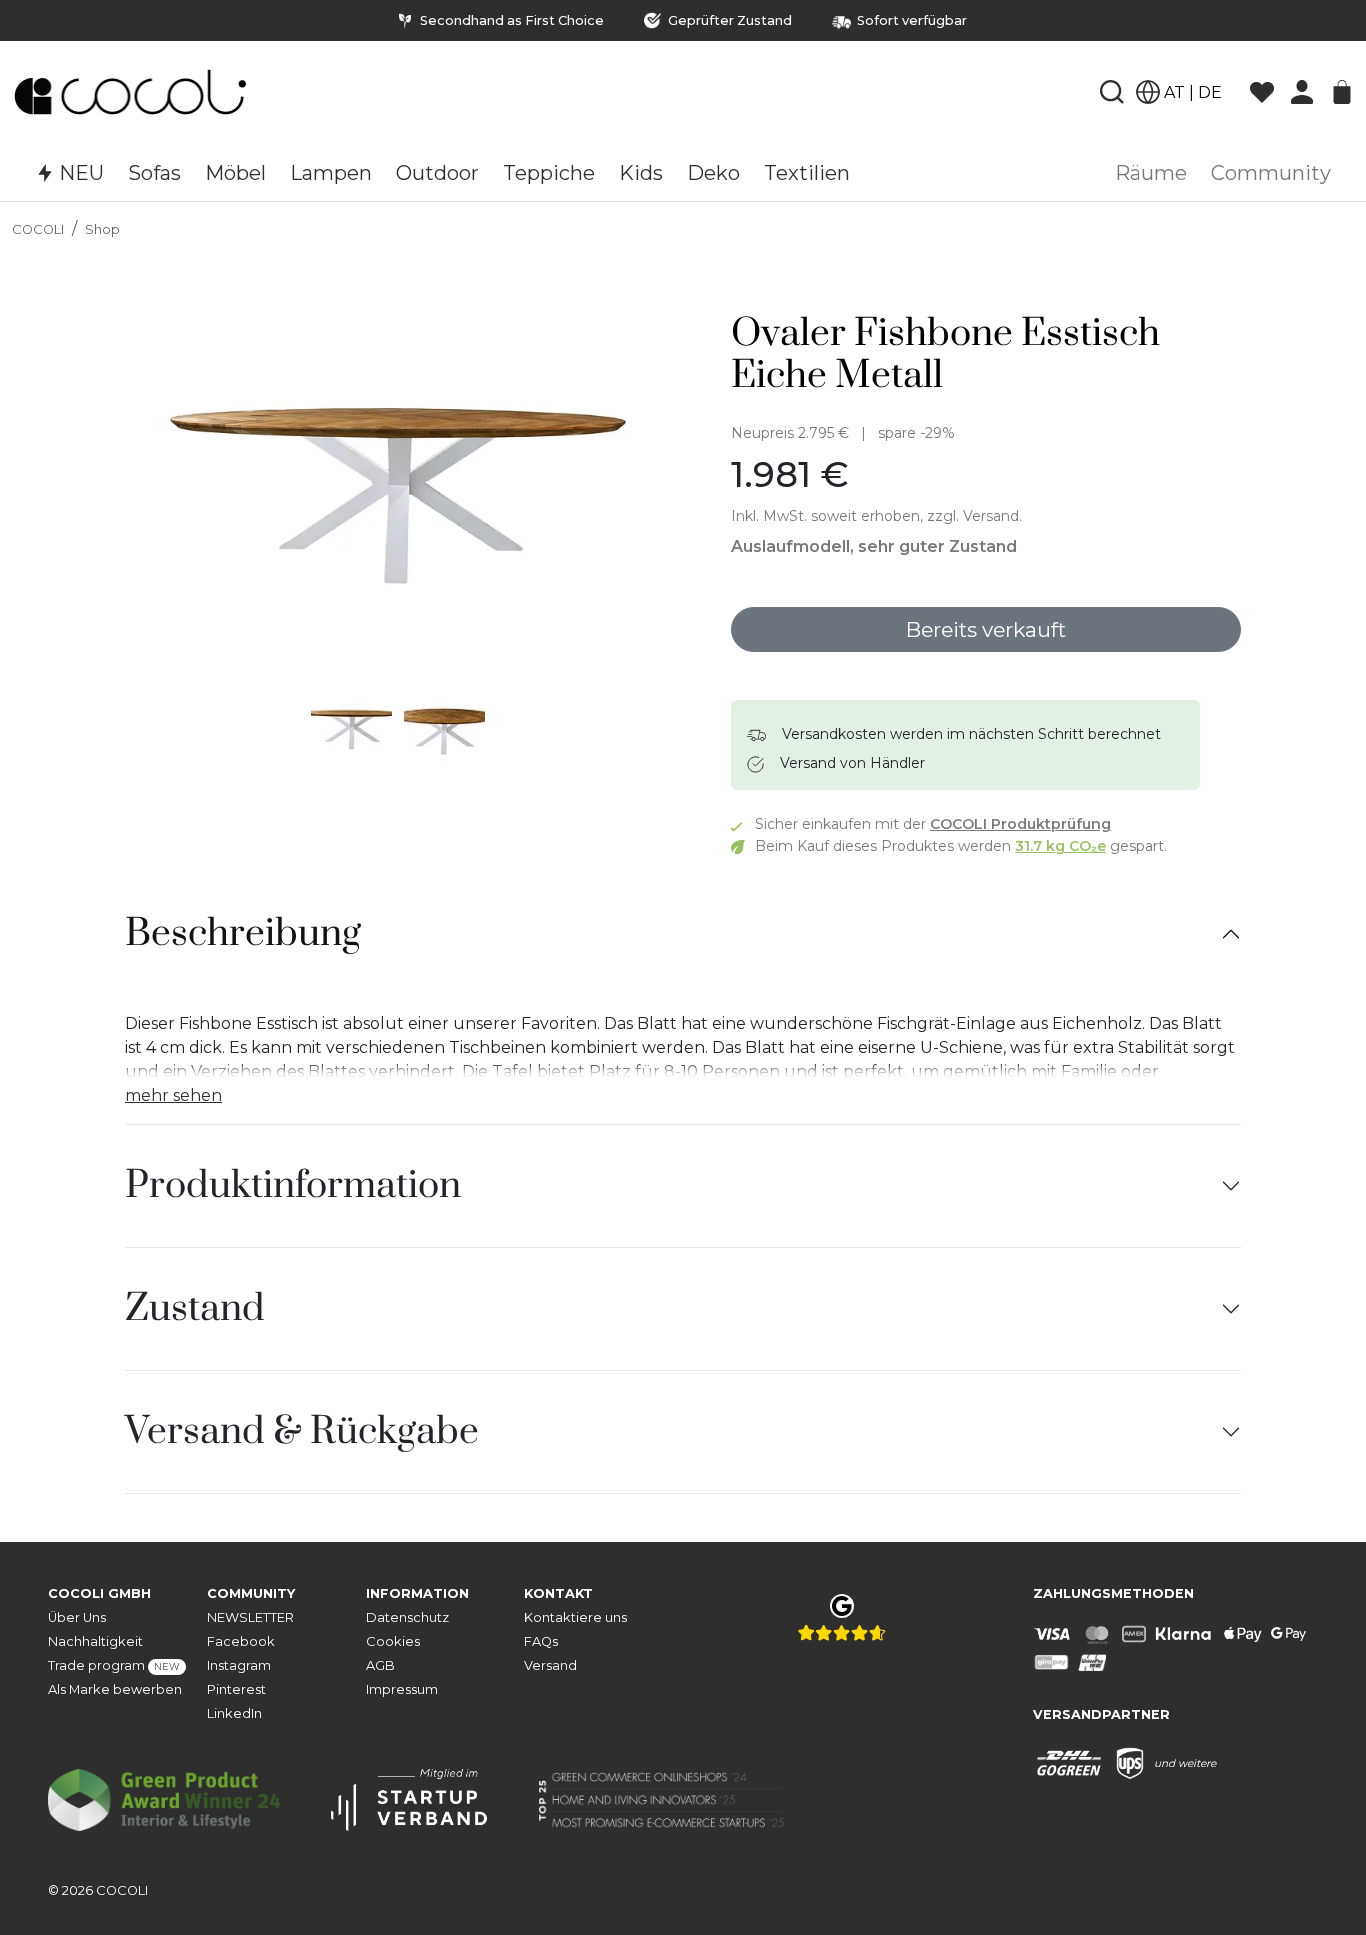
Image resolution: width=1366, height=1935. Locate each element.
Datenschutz (407, 1617)
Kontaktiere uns (575, 1617)
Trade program (114, 1665)
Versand (550, 1665)
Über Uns (77, 1617)
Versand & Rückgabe (302, 1432)
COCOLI (38, 229)
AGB (380, 1665)
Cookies (393, 1641)
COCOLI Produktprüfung (1020, 824)
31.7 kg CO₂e (1060, 846)
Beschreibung (243, 934)
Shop (102, 229)
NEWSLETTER (250, 1617)
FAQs (541, 1641)
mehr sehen (173, 1095)
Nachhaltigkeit (95, 1641)
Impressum (402, 1689)
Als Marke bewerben (115, 1689)
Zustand (195, 1309)
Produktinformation (293, 1186)
